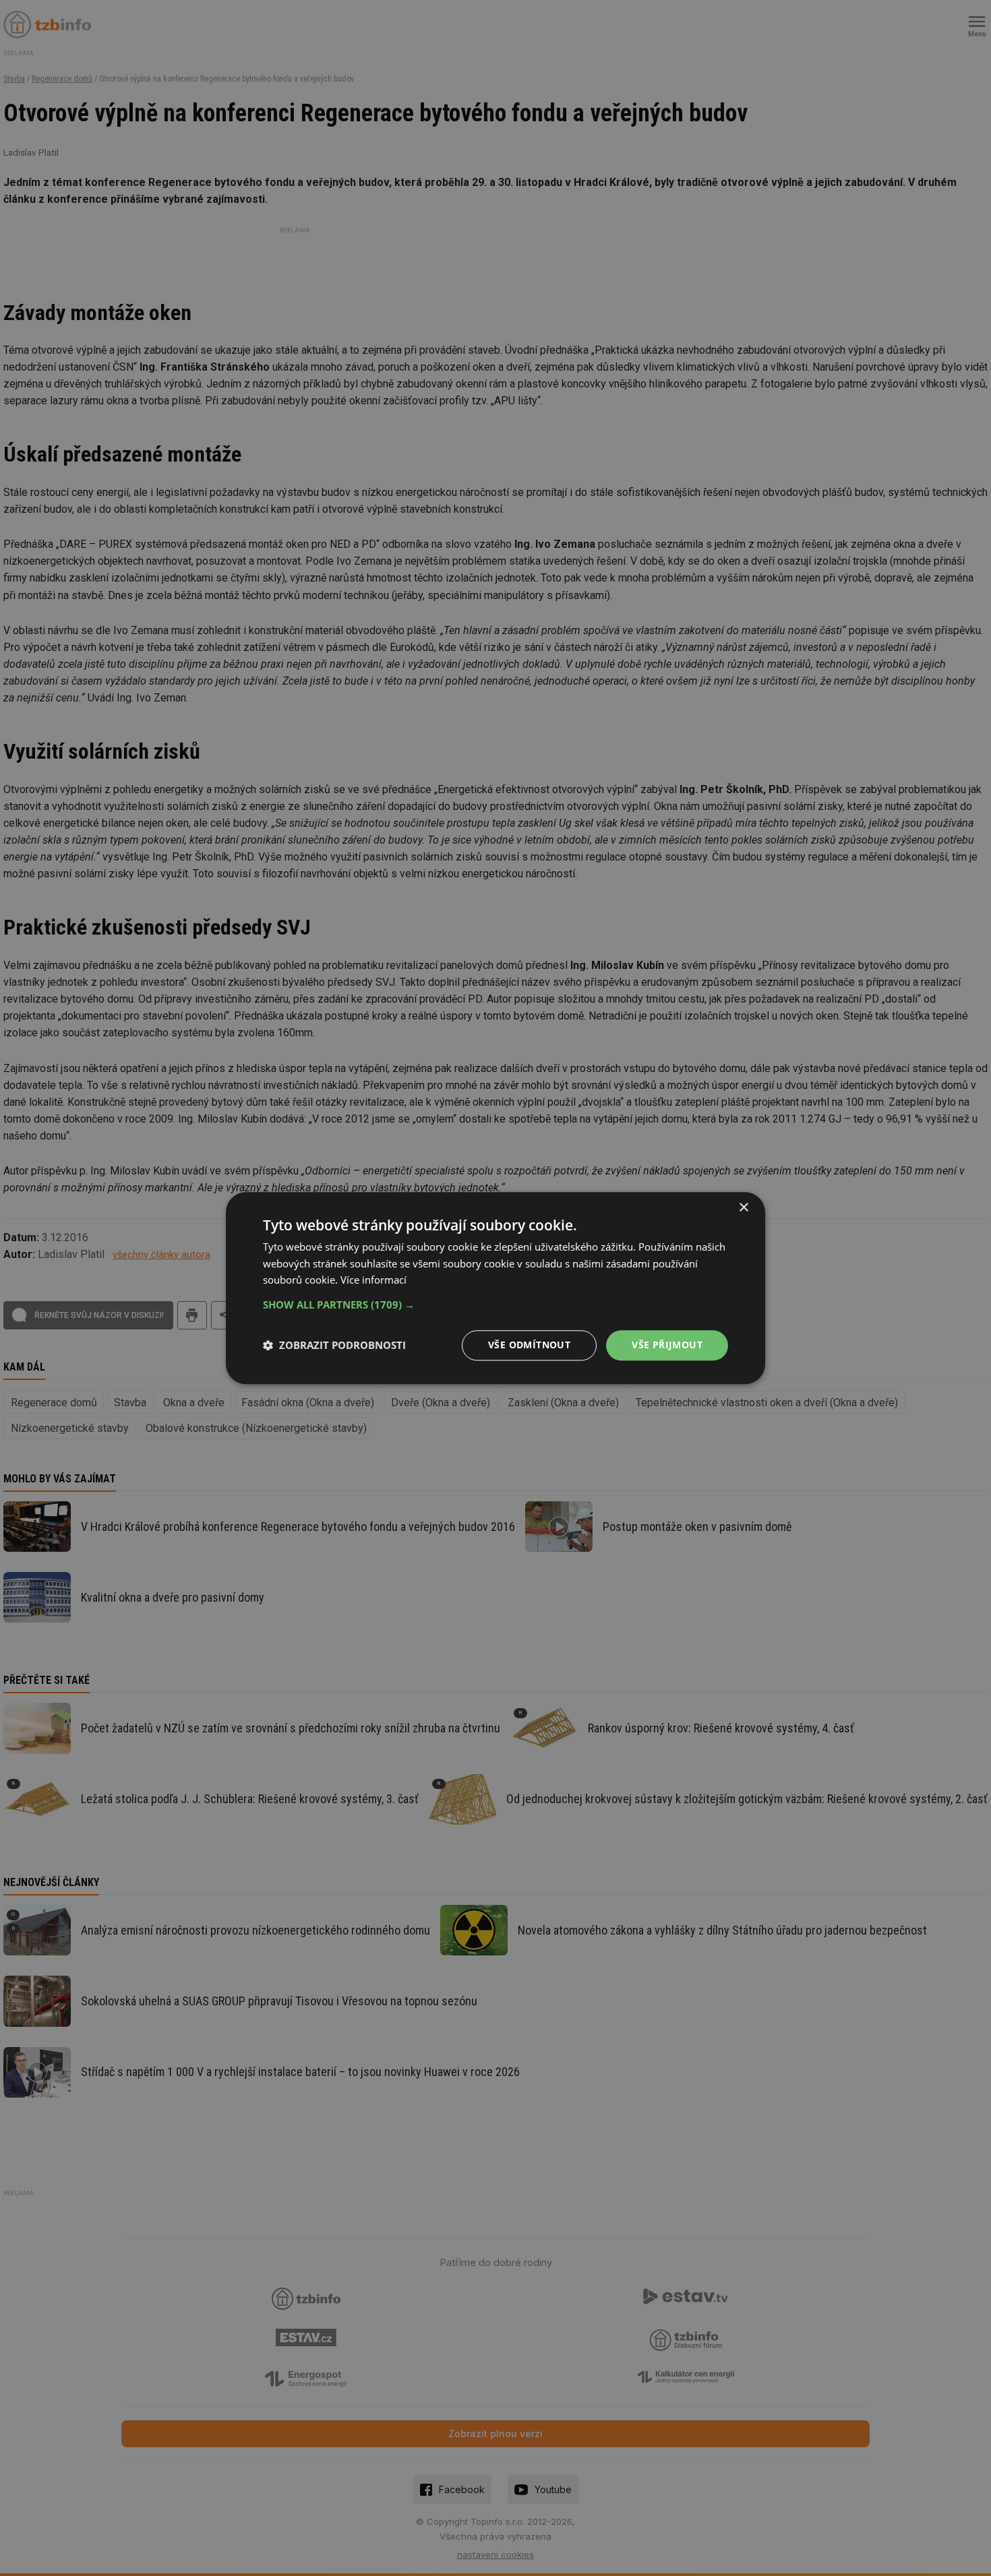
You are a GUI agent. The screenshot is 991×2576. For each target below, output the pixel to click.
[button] (495, 1305)
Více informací (373, 1280)
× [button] (743, 1208)
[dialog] (495, 1288)
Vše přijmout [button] (667, 1345)
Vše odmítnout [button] (529, 1345)
